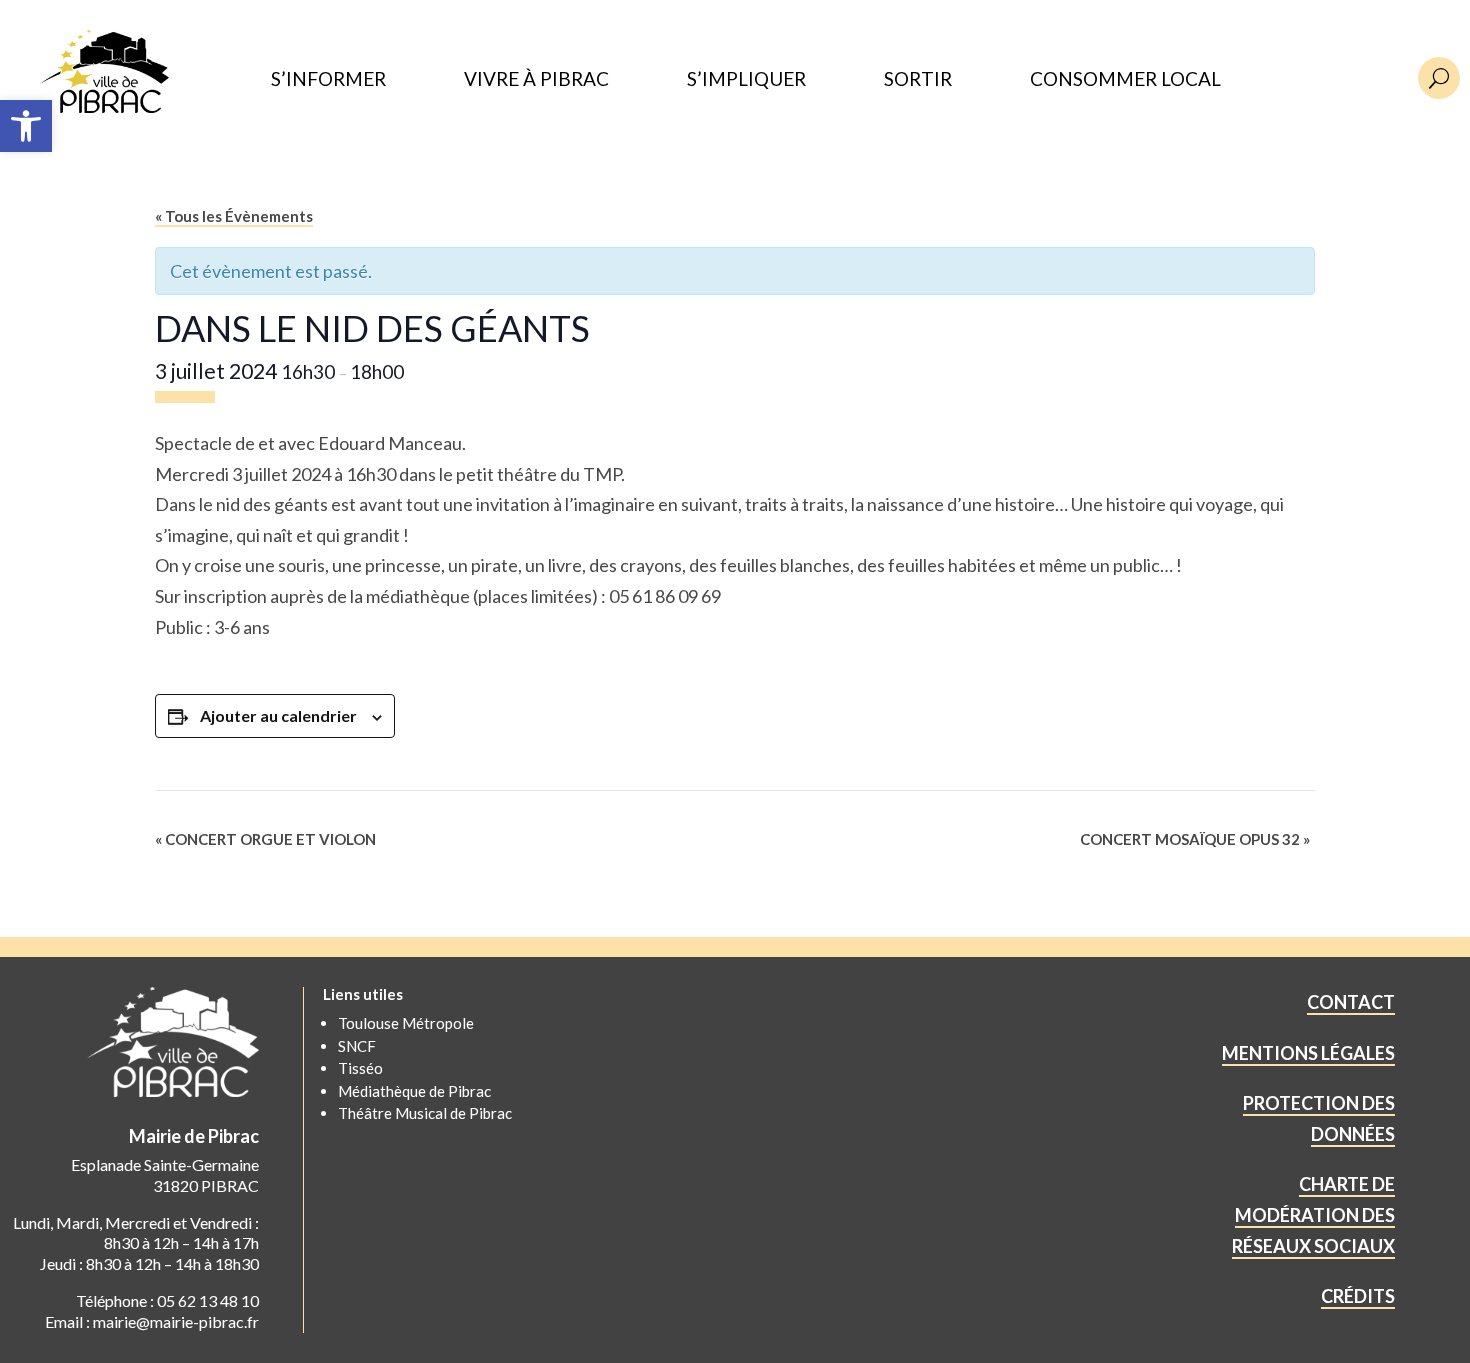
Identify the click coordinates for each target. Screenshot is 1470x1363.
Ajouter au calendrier (278, 715)
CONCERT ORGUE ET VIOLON (265, 839)
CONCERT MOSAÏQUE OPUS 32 (1195, 839)
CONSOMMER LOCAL (1125, 79)
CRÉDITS (1358, 1296)
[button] (26, 126)
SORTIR (918, 79)
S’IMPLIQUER (746, 79)
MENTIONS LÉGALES (1308, 1053)
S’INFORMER (328, 79)
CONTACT (1351, 1002)
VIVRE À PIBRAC (536, 79)
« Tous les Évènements (234, 216)
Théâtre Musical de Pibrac (425, 1113)
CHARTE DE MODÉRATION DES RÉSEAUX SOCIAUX (1313, 1214)
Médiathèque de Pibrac (414, 1091)
